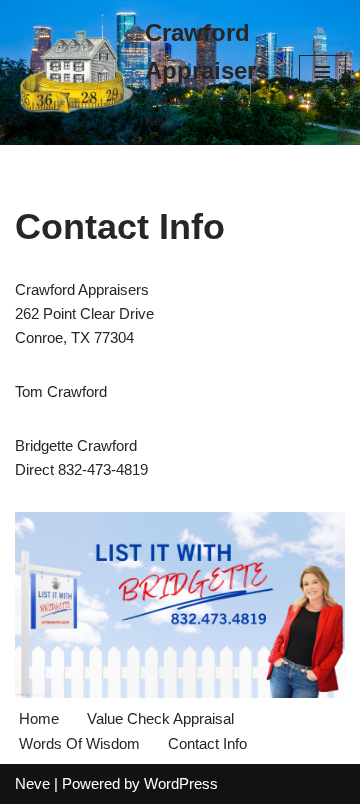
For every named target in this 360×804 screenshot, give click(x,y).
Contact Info (207, 743)
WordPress (181, 783)
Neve (32, 783)
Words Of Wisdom (79, 743)
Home (39, 718)
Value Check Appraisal (160, 718)
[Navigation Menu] (322, 72)
